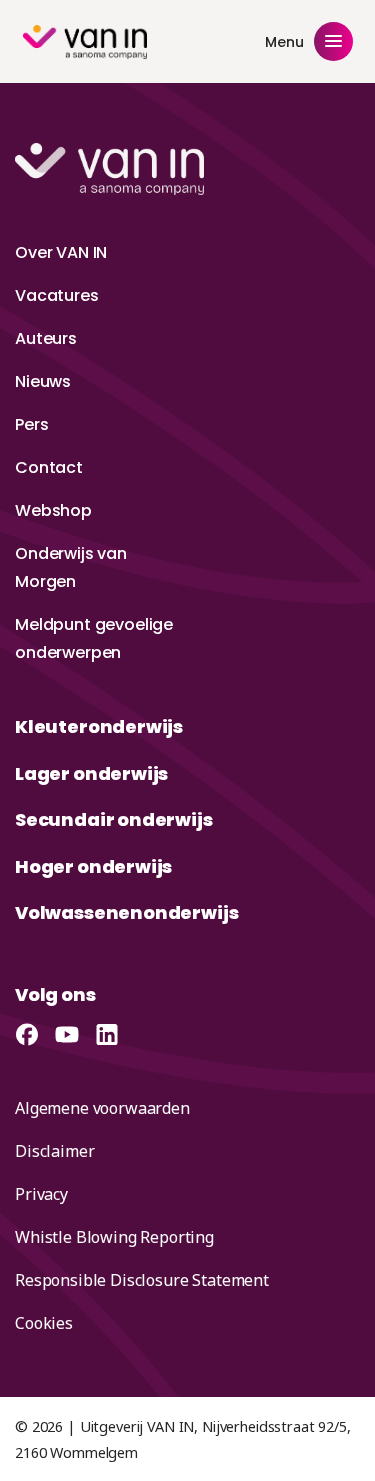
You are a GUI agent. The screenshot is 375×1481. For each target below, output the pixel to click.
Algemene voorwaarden (102, 1108)
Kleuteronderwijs (99, 726)
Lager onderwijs (91, 773)
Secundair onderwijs (114, 819)
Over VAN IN (61, 252)
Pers (31, 424)
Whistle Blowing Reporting (114, 1237)
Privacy (41, 1194)
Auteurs (46, 338)
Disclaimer (54, 1151)
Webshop (53, 510)
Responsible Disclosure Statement (142, 1280)
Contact (49, 467)
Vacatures (57, 295)
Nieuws (43, 381)
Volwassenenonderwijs (126, 912)
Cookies (44, 1323)
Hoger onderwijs (93, 866)
